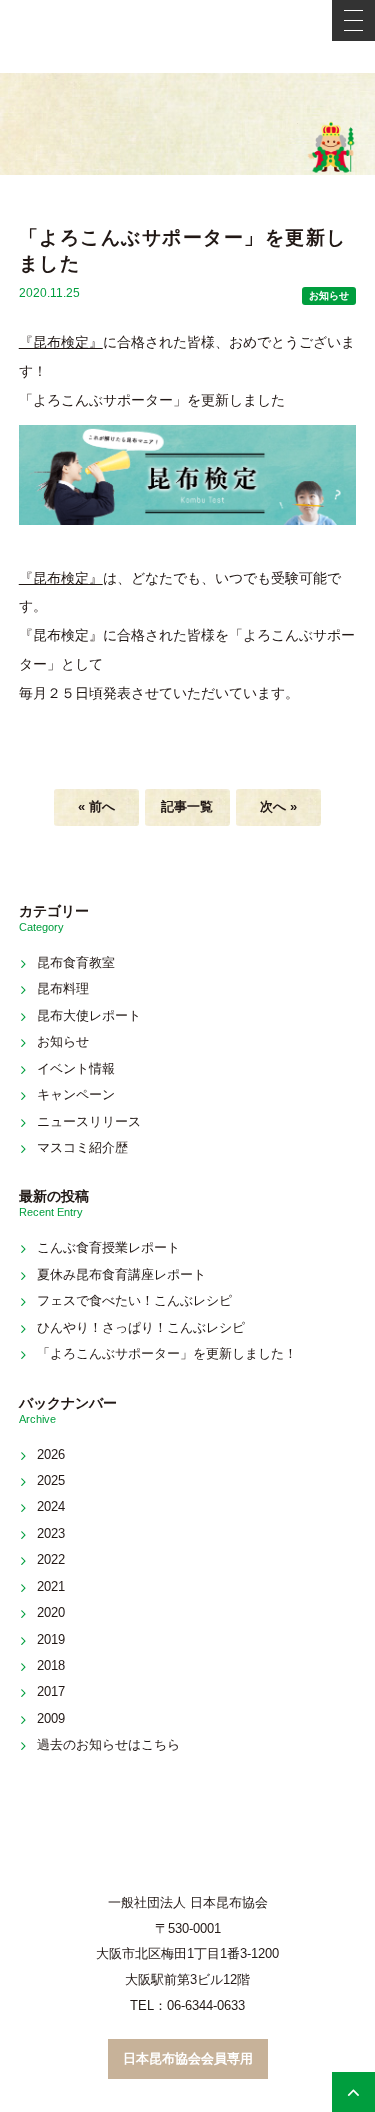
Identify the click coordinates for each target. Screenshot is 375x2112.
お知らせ (329, 295)
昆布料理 (63, 988)
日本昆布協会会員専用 (188, 2058)
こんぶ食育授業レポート (108, 1247)
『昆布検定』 (61, 342)
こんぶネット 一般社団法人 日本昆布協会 (188, 36)
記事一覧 (187, 806)
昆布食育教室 (76, 962)
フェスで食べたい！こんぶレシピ (134, 1300)
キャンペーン (76, 1094)
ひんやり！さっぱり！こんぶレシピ (141, 1327)
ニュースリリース (89, 1121)
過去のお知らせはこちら (108, 1744)
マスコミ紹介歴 (82, 1147)
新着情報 (188, 124)
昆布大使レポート (89, 1015)
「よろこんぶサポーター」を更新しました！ (167, 1353)
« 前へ (96, 806)
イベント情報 (76, 1068)
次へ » (278, 806)
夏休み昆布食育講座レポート (121, 1274)
